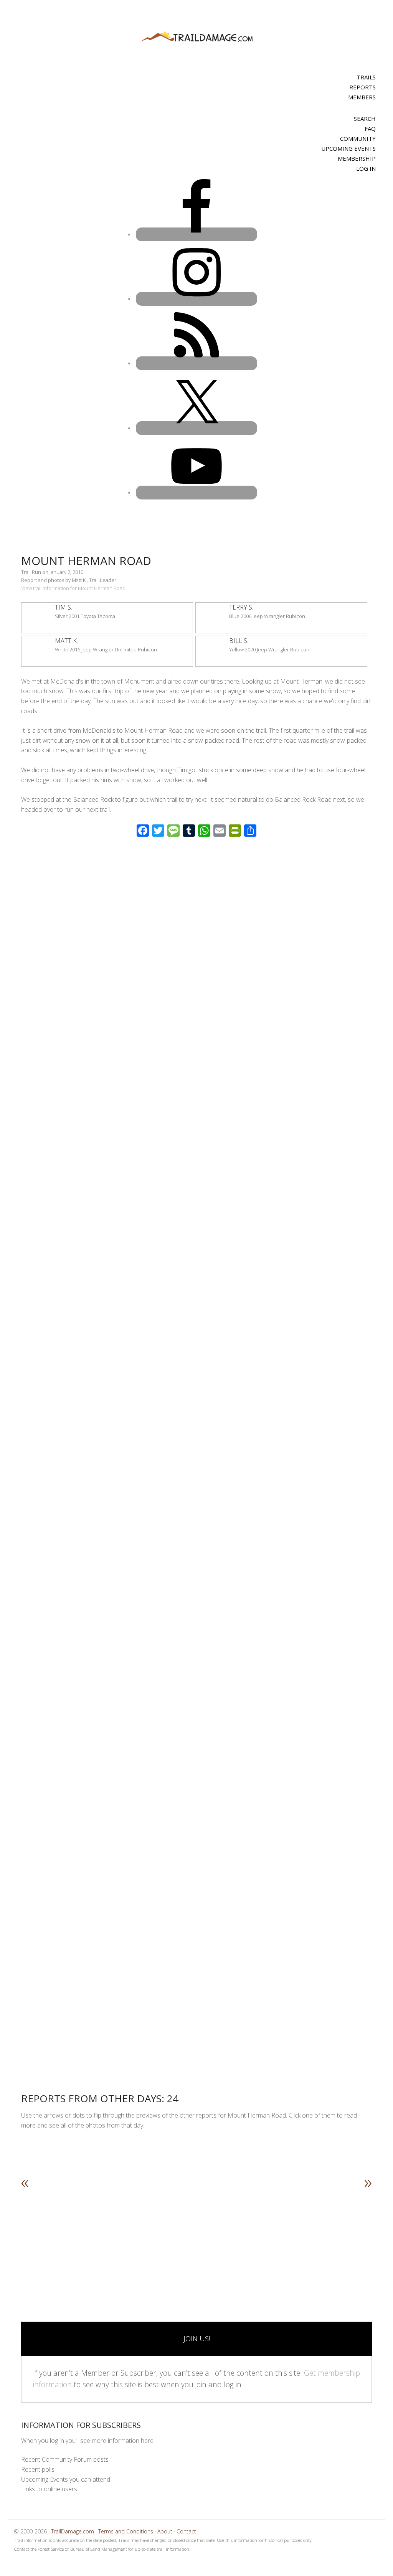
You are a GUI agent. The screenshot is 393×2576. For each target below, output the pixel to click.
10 (106, 2235)
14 (139, 2235)
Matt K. (66, 641)
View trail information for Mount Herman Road (73, 588)
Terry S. (241, 607)
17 (163, 2235)
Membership (357, 158)
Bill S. (239, 641)
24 (219, 2235)
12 (122, 2235)
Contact (186, 2531)
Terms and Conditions (126, 2531)
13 (130, 2235)
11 (114, 2235)
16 (155, 2235)
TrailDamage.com (196, 37)
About (165, 2531)
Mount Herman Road (86, 561)
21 (195, 2235)
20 (187, 2235)
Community (358, 138)
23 (211, 2235)
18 (171, 2235)
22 (203, 2235)
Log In (366, 168)
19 (179, 2235)
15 (147, 2235)
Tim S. (64, 607)
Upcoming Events (348, 148)
